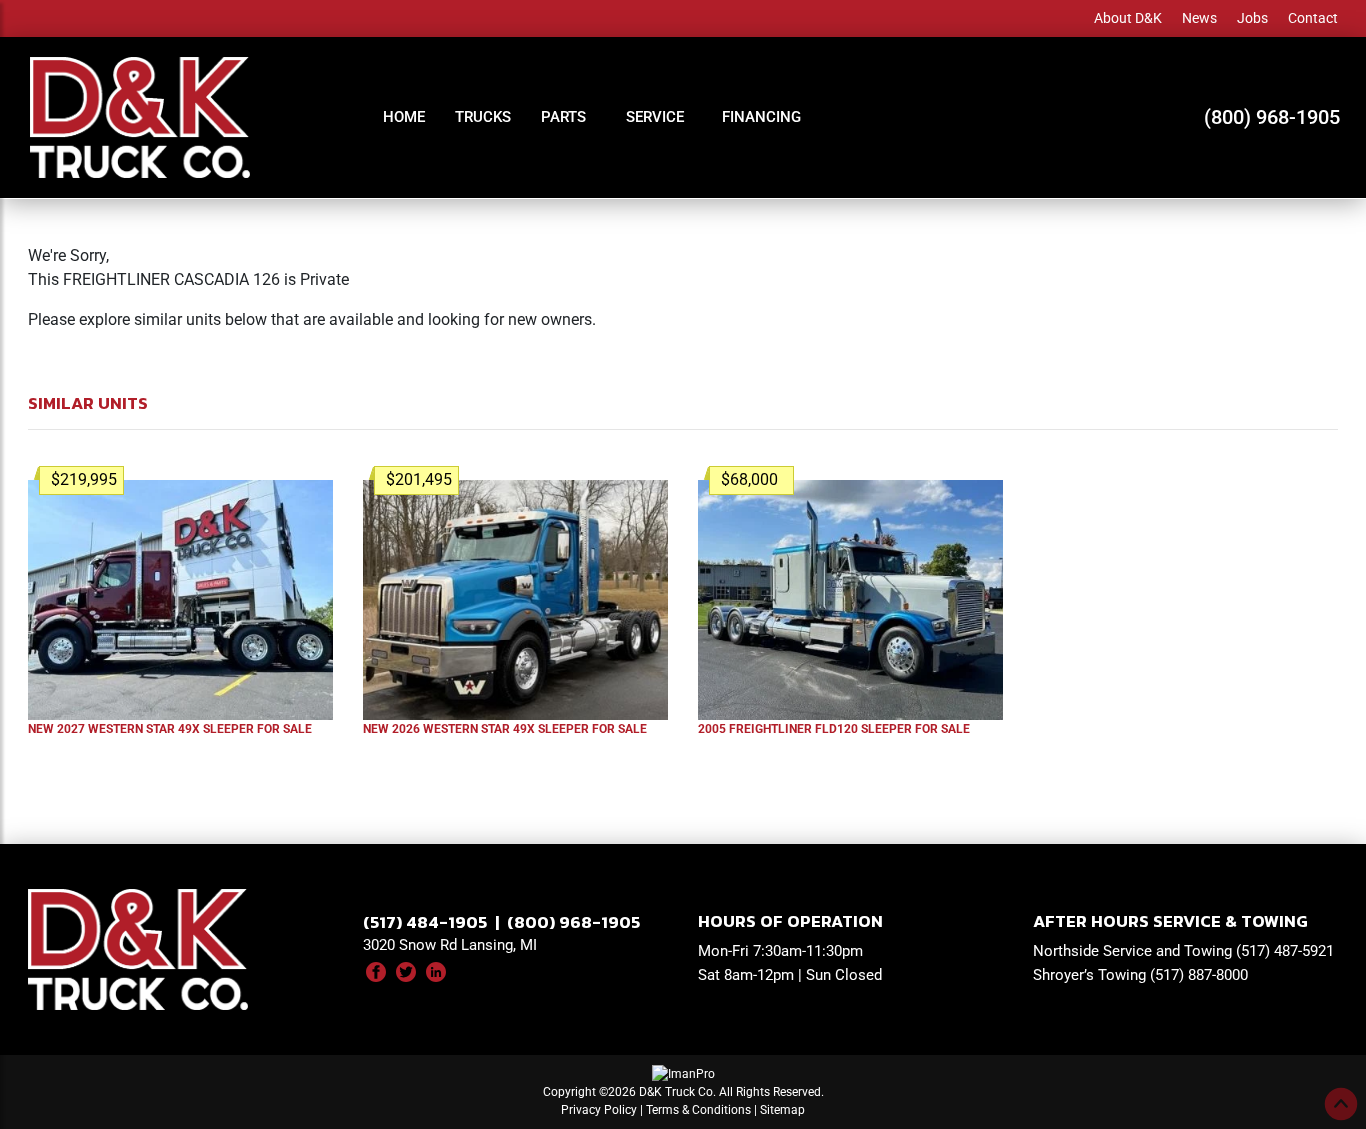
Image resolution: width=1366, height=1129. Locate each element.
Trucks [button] (483, 117)
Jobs (1252, 18)
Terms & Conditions (698, 1110)
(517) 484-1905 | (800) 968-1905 (501, 922)
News (1199, 18)
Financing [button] (761, 117)
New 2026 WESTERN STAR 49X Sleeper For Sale (505, 729)
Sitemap (782, 1110)
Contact (1313, 18)
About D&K (1128, 18)
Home (404, 117)
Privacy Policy (599, 1110)
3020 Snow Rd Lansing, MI (450, 945)
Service (655, 117)
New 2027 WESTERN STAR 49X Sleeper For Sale (170, 729)
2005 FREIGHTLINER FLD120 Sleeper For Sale (834, 729)
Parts (563, 117)
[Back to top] (1341, 1104)
